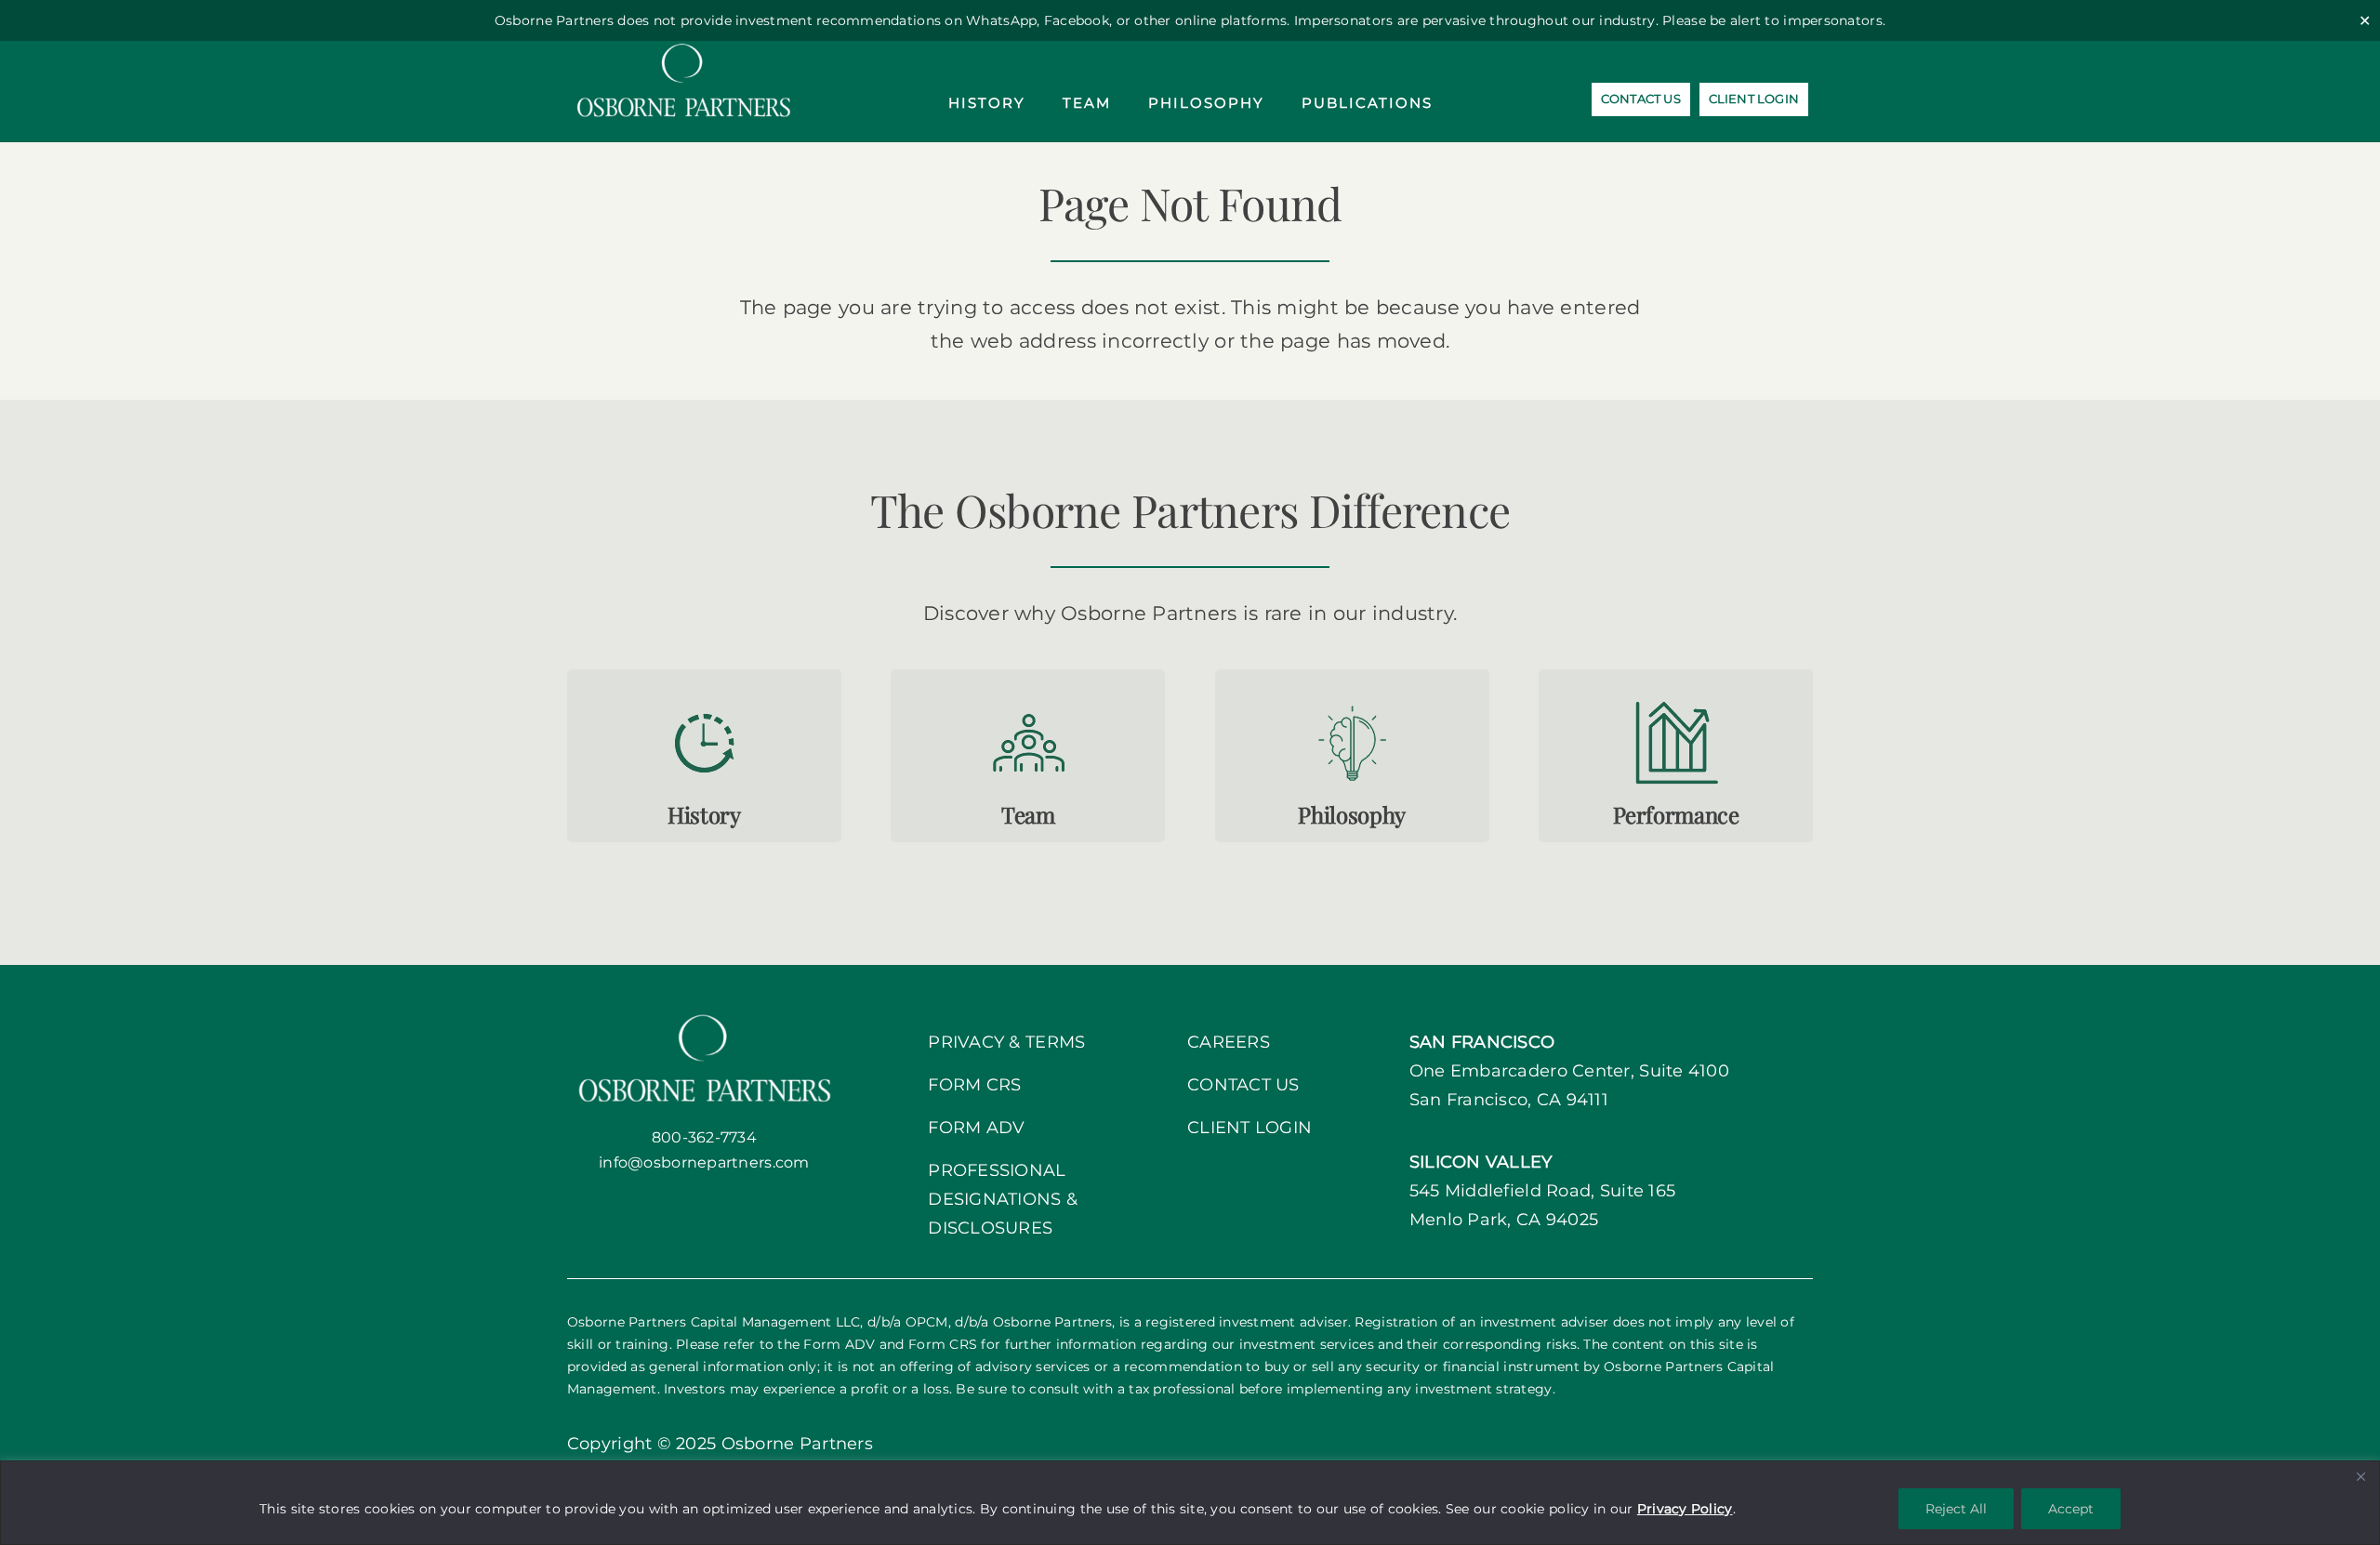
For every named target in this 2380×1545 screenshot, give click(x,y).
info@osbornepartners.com (704, 1162)
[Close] (2360, 1476)
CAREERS (1229, 1042)
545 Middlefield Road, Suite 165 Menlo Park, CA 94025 (1542, 1191)
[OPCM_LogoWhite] (683, 49)
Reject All (1956, 1509)
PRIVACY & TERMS (1006, 1042)
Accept (2071, 1509)
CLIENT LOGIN (1249, 1128)
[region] (1190, 1503)
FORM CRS (974, 1085)
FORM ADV (976, 1128)
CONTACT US (1243, 1085)
